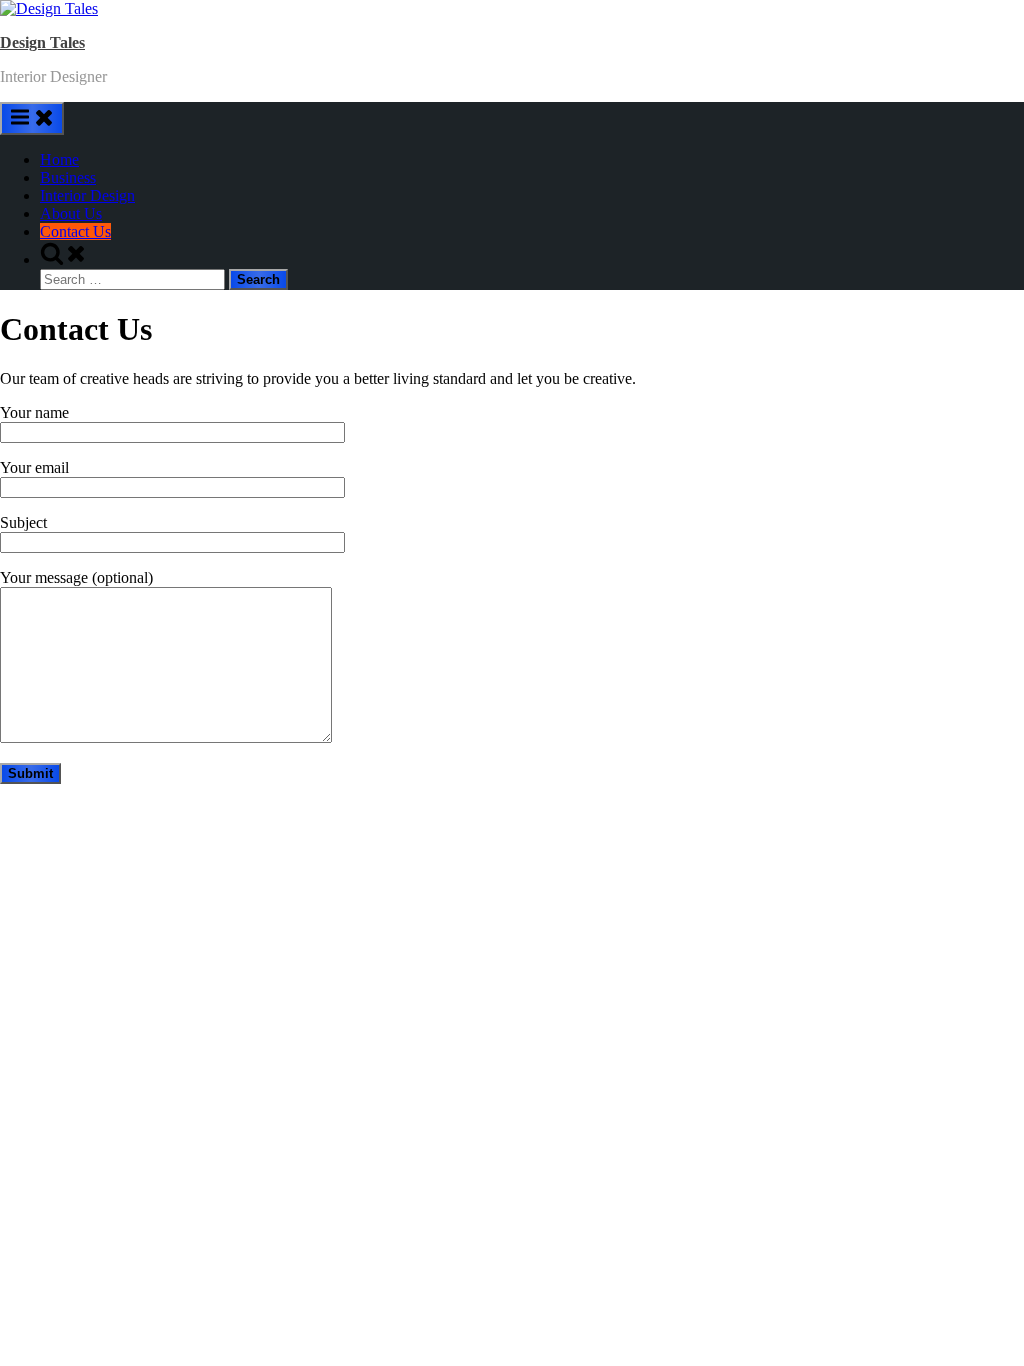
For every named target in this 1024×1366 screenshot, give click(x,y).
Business (68, 177)
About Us (71, 213)
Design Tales (42, 42)
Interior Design (87, 195)
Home (59, 159)
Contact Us (75, 231)
